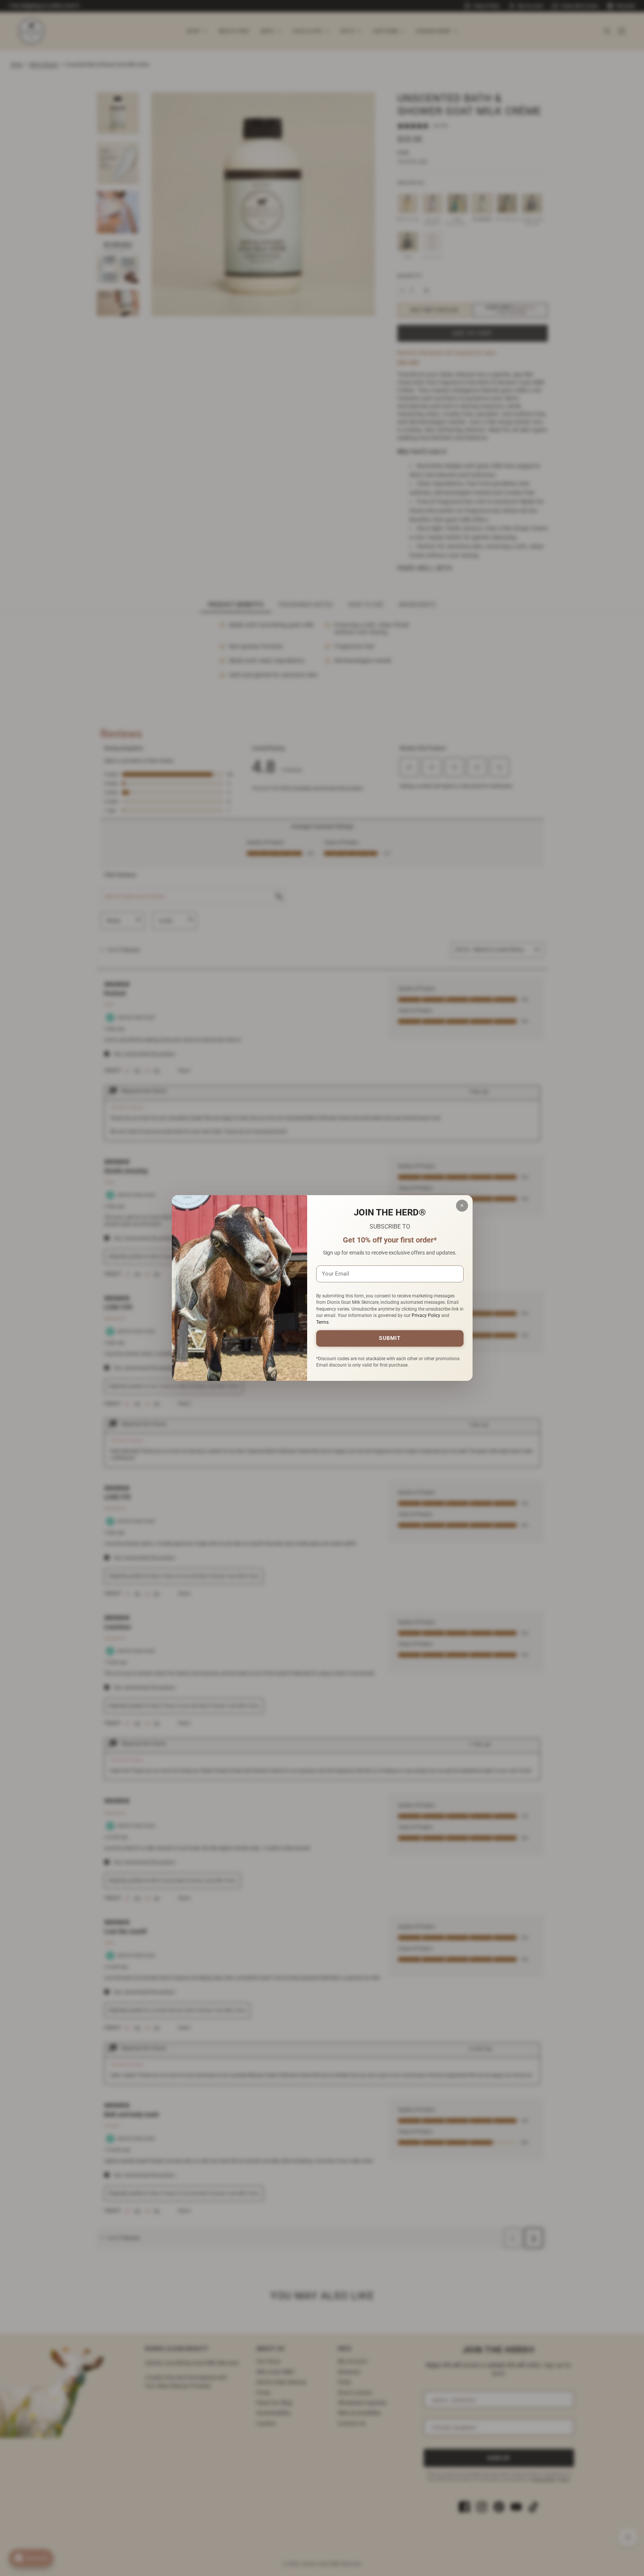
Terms (322, 1322)
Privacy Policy (426, 1315)
